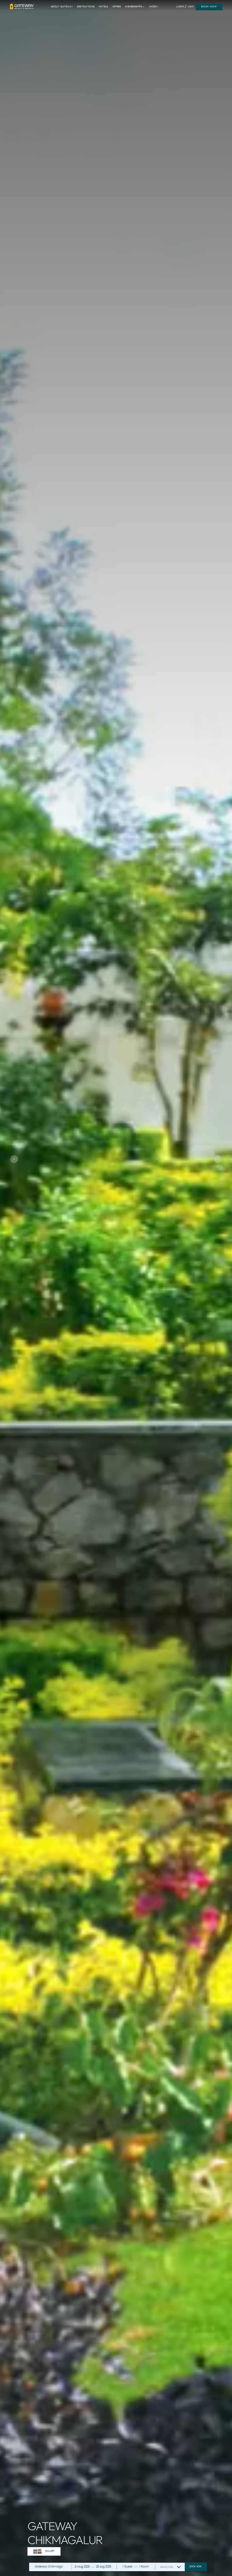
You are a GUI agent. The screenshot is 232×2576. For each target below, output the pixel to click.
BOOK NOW (209, 7)
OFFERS (117, 7)
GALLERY (50, 2551)
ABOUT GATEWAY (62, 7)
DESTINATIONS (86, 7)
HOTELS (103, 7)
